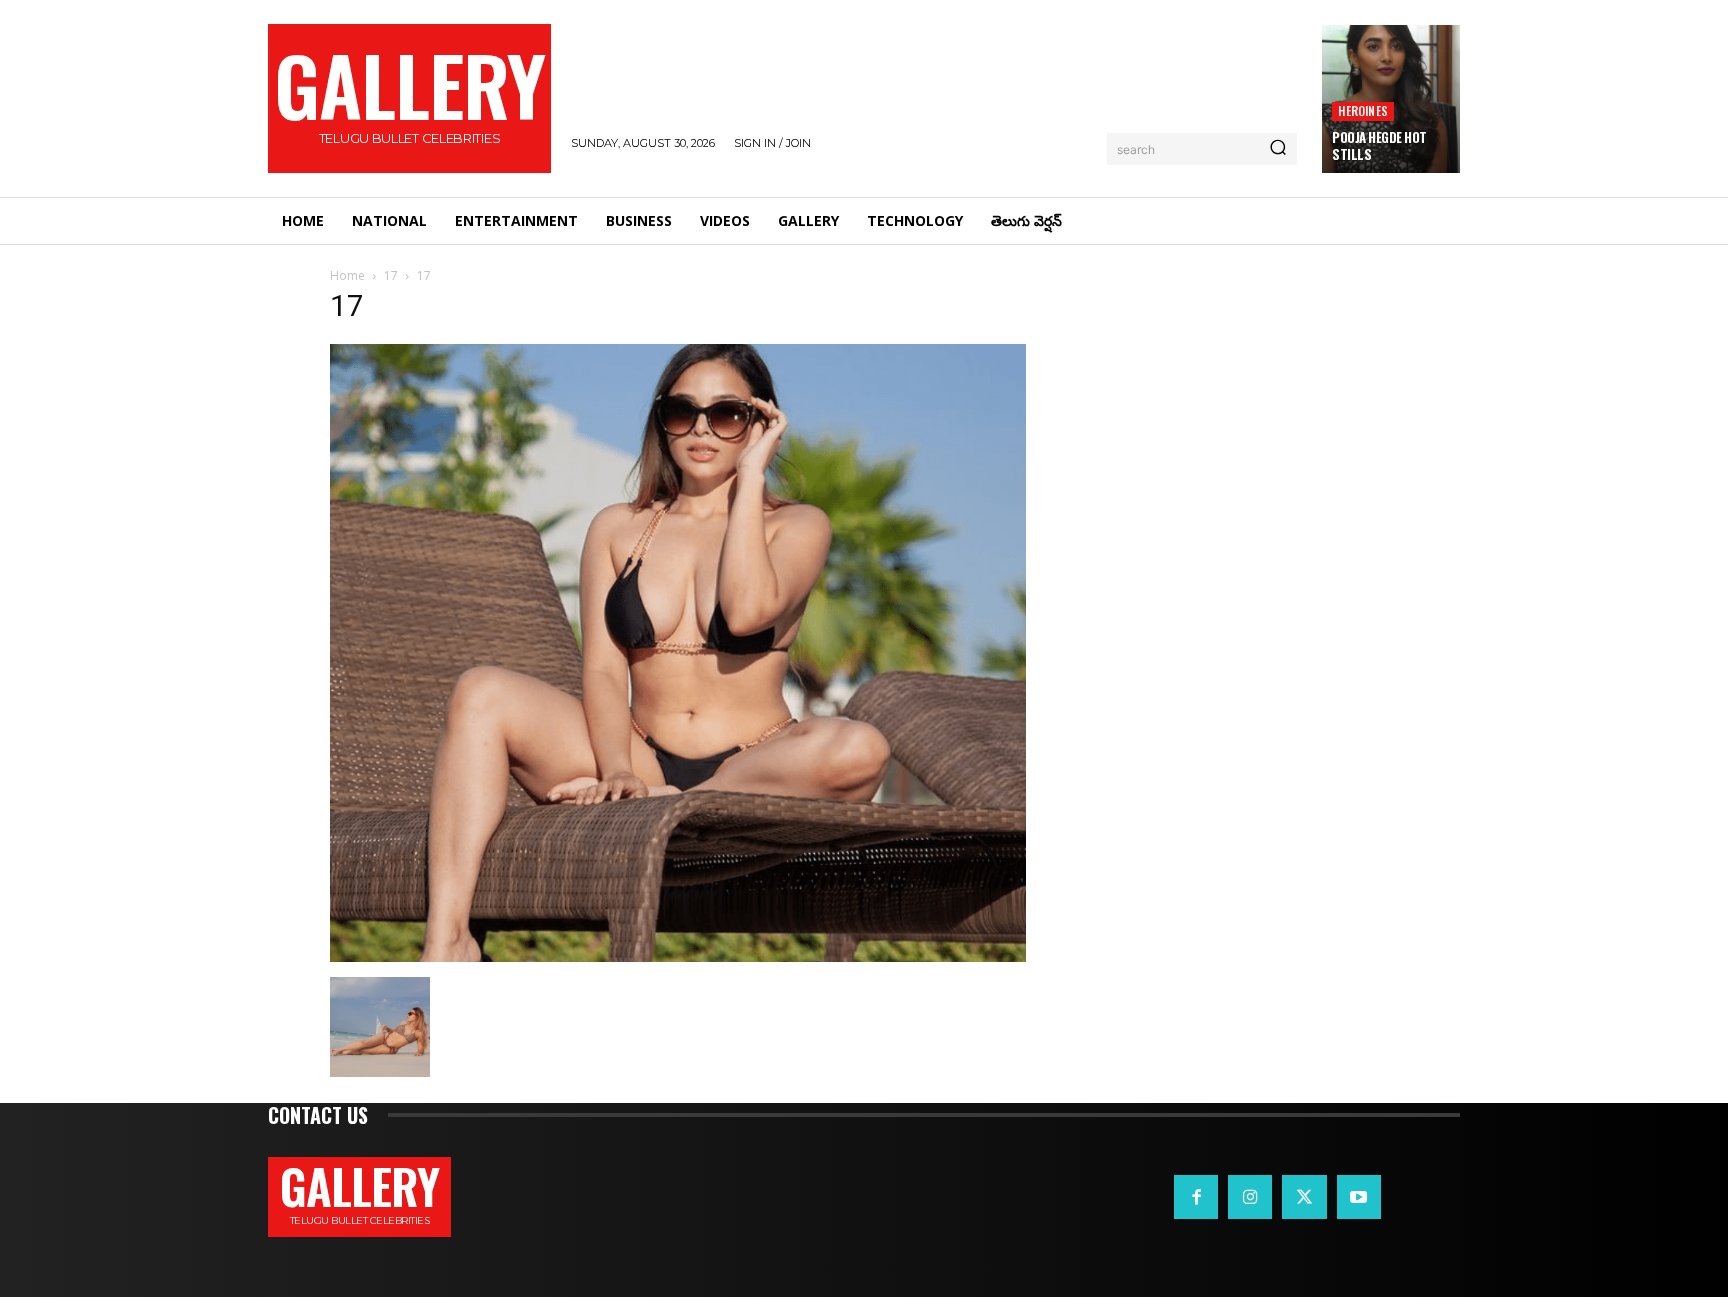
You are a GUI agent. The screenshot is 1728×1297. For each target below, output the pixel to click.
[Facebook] (1196, 1197)
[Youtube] (1359, 1197)
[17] (678, 956)
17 (391, 275)
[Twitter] (1304, 1197)
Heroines (1363, 110)
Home (347, 275)
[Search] (1278, 149)
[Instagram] (1250, 1197)
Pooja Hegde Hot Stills (1379, 145)
